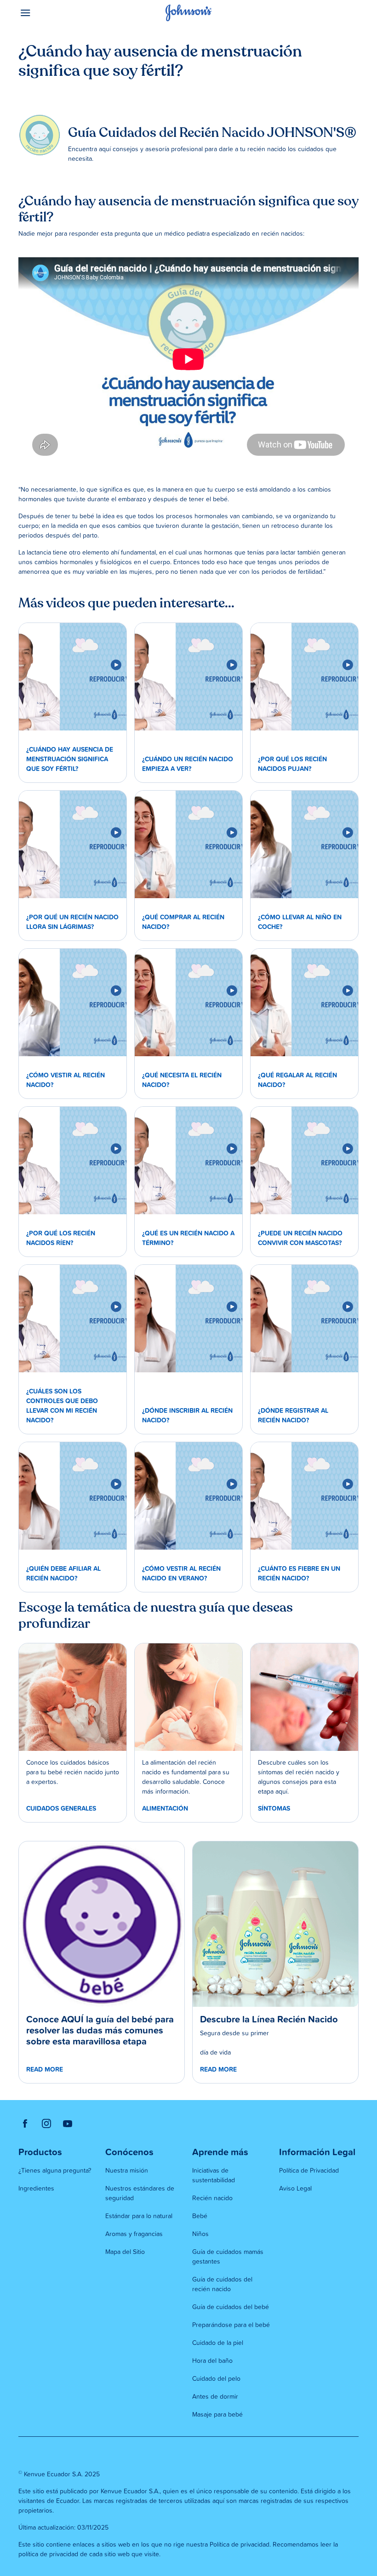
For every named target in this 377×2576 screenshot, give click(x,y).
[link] (73, 677)
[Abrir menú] (61, 13)
